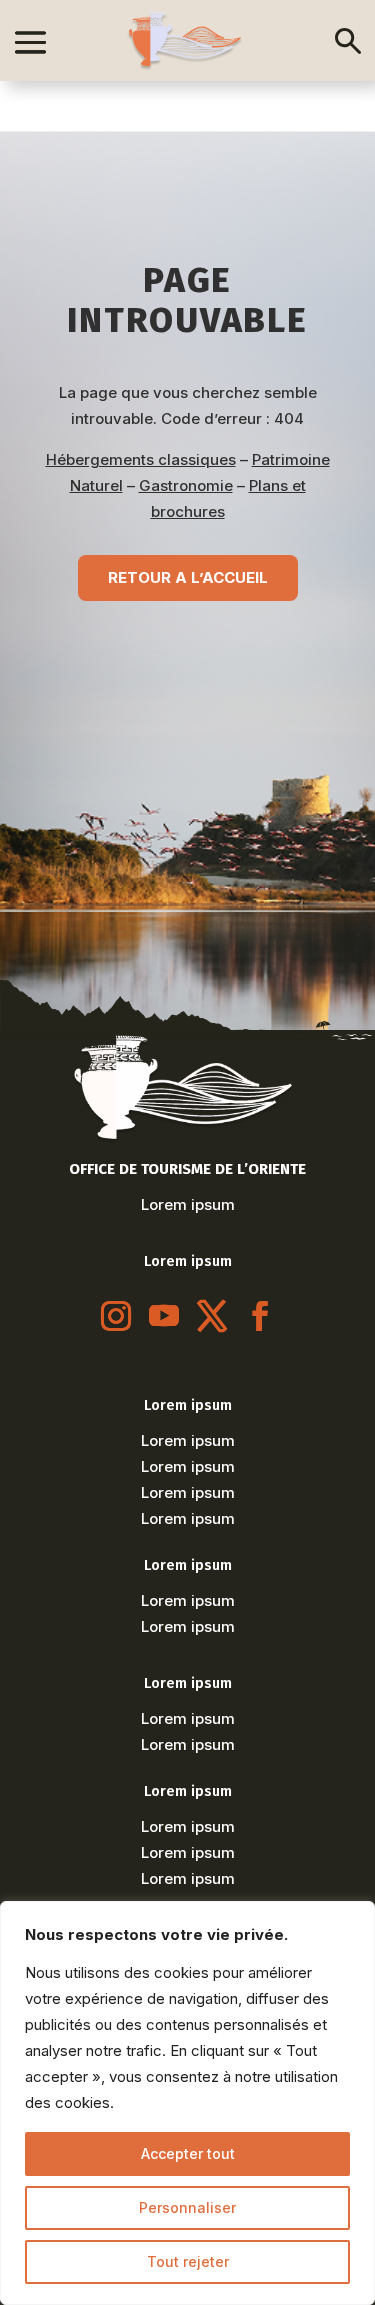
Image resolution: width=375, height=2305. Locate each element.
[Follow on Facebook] (260, 1316)
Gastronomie (186, 485)
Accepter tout (188, 2153)
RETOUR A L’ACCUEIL (188, 577)
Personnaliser (187, 2207)
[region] (187, 2103)
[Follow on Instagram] (116, 1316)
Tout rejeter (188, 2261)
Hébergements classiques (141, 459)
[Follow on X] (212, 1316)
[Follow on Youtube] (164, 1316)
